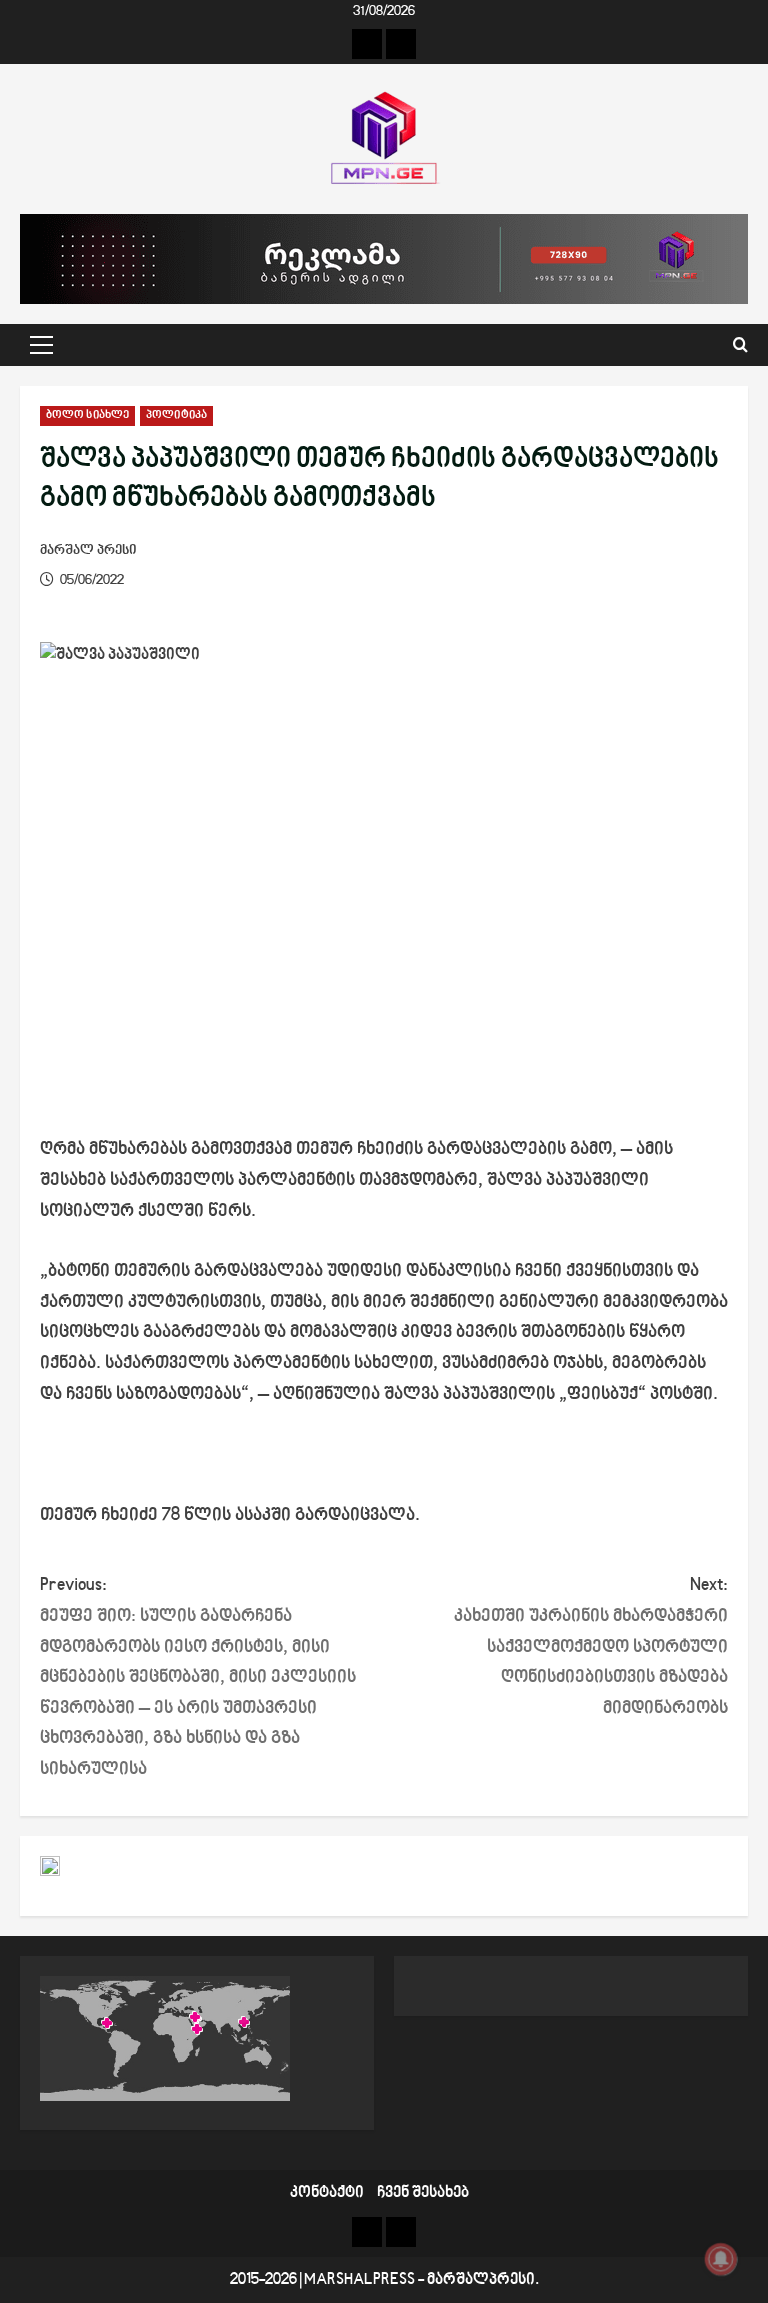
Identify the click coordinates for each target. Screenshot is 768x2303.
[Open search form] (740, 345)
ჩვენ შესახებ (423, 2193)
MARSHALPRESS (359, 2280)
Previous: (198, 1677)
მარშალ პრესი (88, 550)
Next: (591, 1646)
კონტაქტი (327, 2193)
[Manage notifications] (721, 2259)
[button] (41, 345)
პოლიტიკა (176, 415)
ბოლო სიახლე (87, 415)
